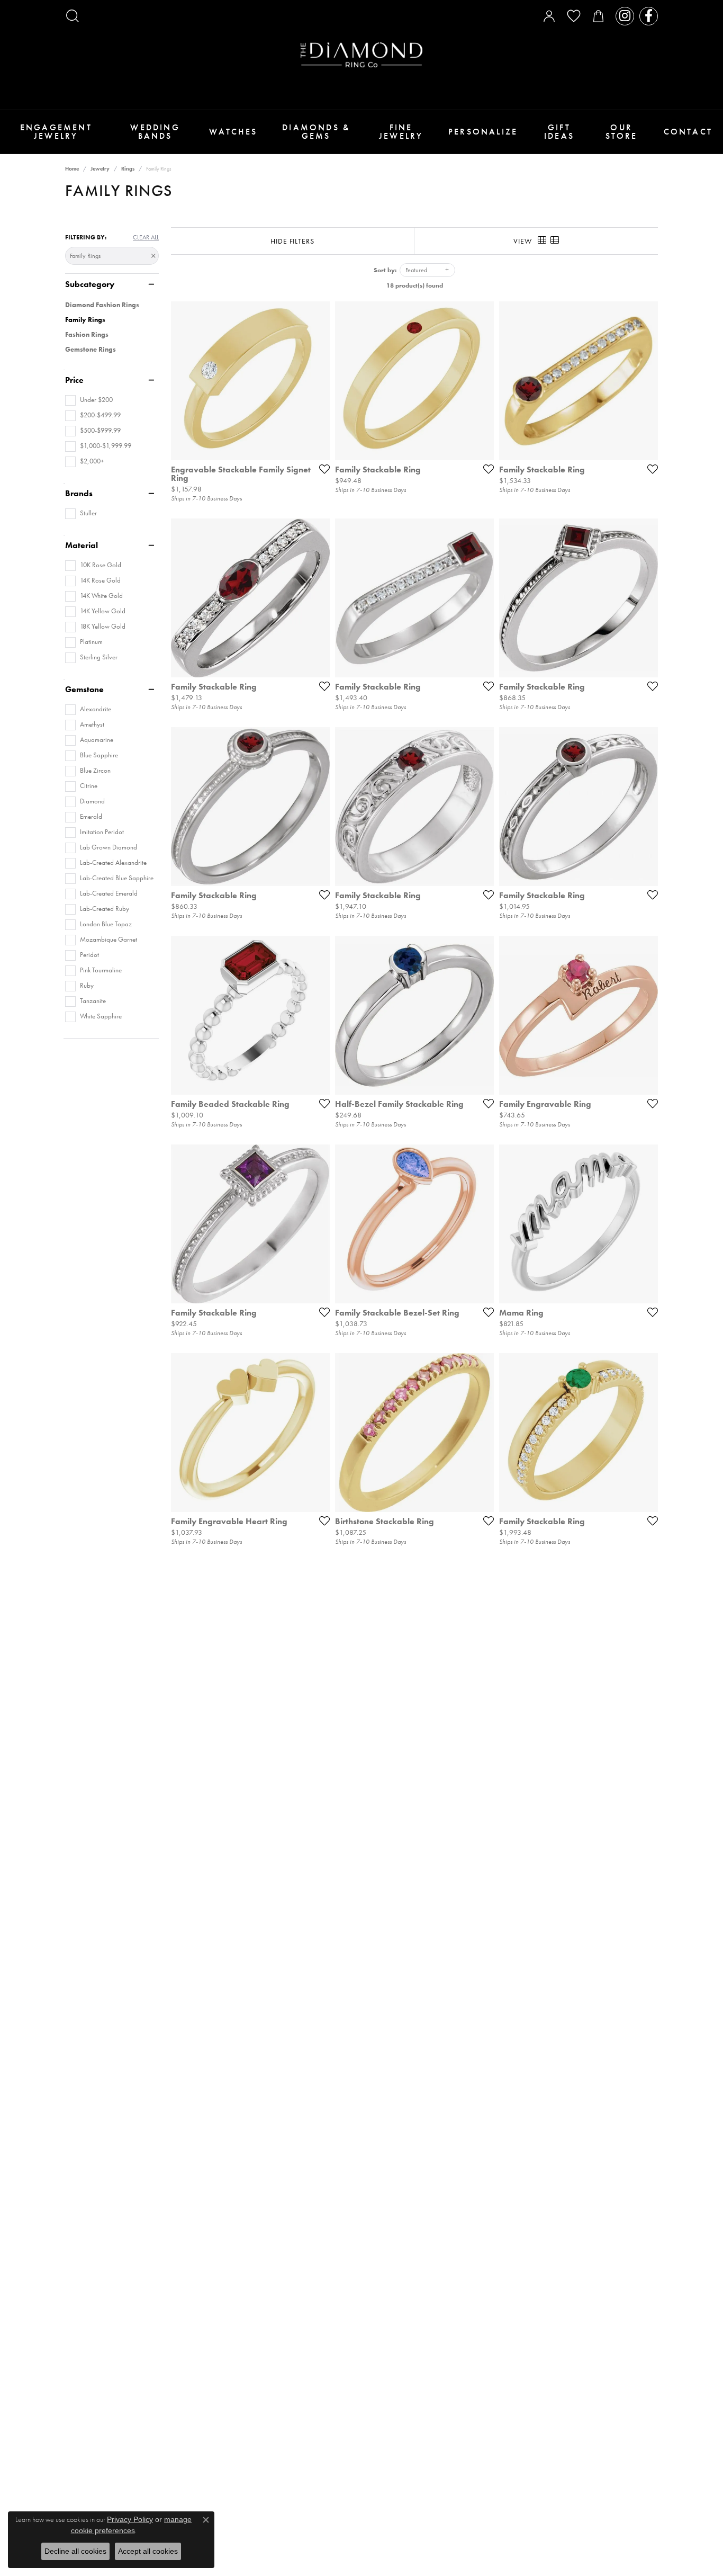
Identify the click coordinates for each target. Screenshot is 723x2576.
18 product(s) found (415, 285)
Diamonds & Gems (316, 132)
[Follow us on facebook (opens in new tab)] (649, 16)
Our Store (622, 132)
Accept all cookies (148, 2551)
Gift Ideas (559, 132)
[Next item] (318, 381)
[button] (73, 16)
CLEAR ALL (146, 237)
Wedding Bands (155, 132)
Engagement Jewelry (56, 132)
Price (74, 380)
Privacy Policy (130, 2519)
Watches (233, 132)
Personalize (483, 132)
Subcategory (90, 284)
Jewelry (100, 169)
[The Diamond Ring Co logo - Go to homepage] (361, 55)
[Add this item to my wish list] (321, 469)
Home (72, 169)
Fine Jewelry (401, 132)
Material (82, 545)
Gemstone (84, 690)
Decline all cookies (75, 2551)
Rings (128, 169)
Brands (79, 494)
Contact (688, 132)
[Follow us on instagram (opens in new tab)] (625, 16)
